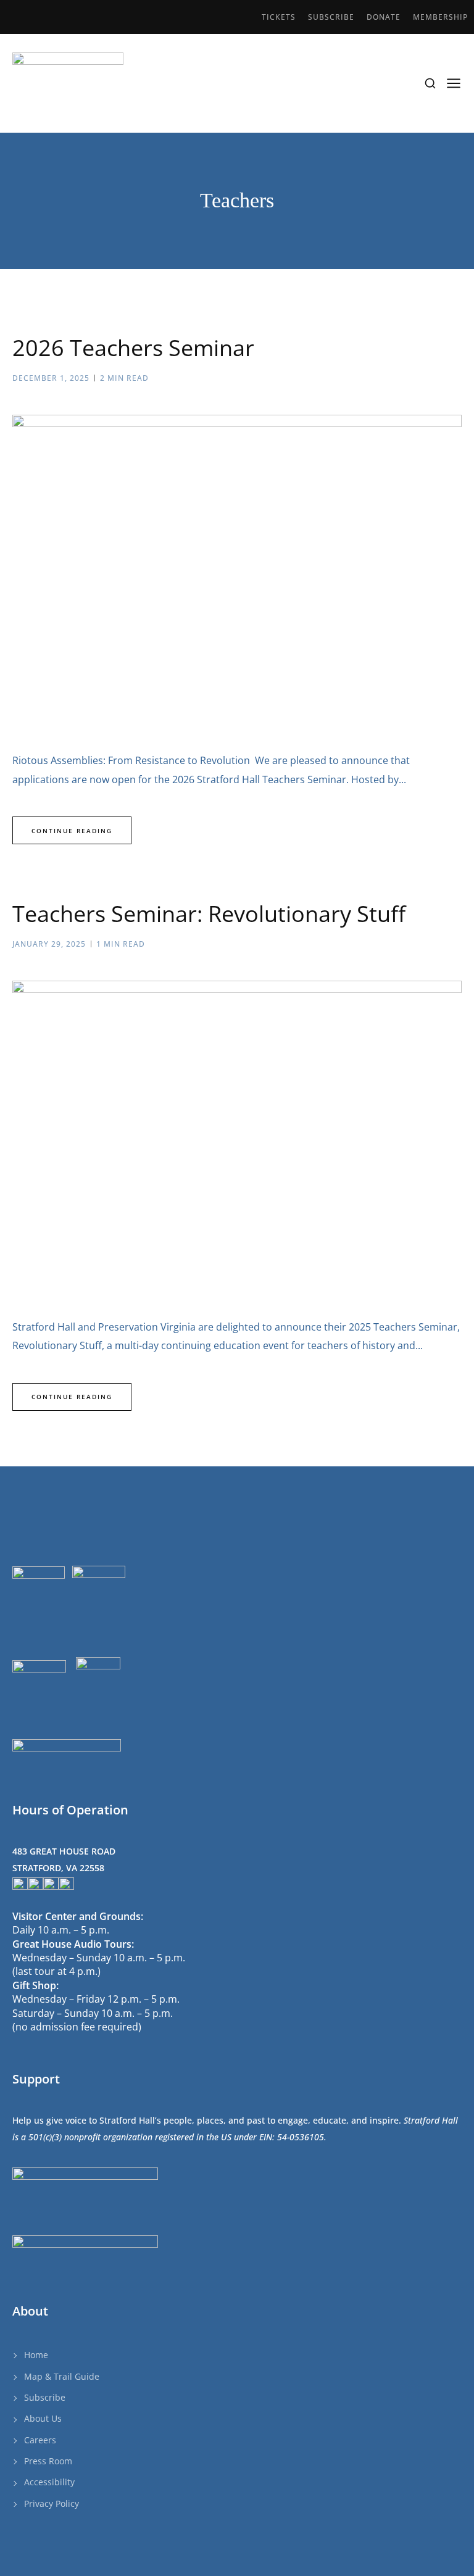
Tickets (279, 17)
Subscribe (331, 17)
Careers (40, 2440)
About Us (43, 2418)
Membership (440, 17)
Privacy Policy (52, 2503)
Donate (384, 17)
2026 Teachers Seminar (133, 348)
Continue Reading (72, 831)
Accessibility (49, 2482)
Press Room (48, 2461)
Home (36, 2355)
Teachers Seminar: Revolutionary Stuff (209, 914)
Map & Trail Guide (62, 2376)
